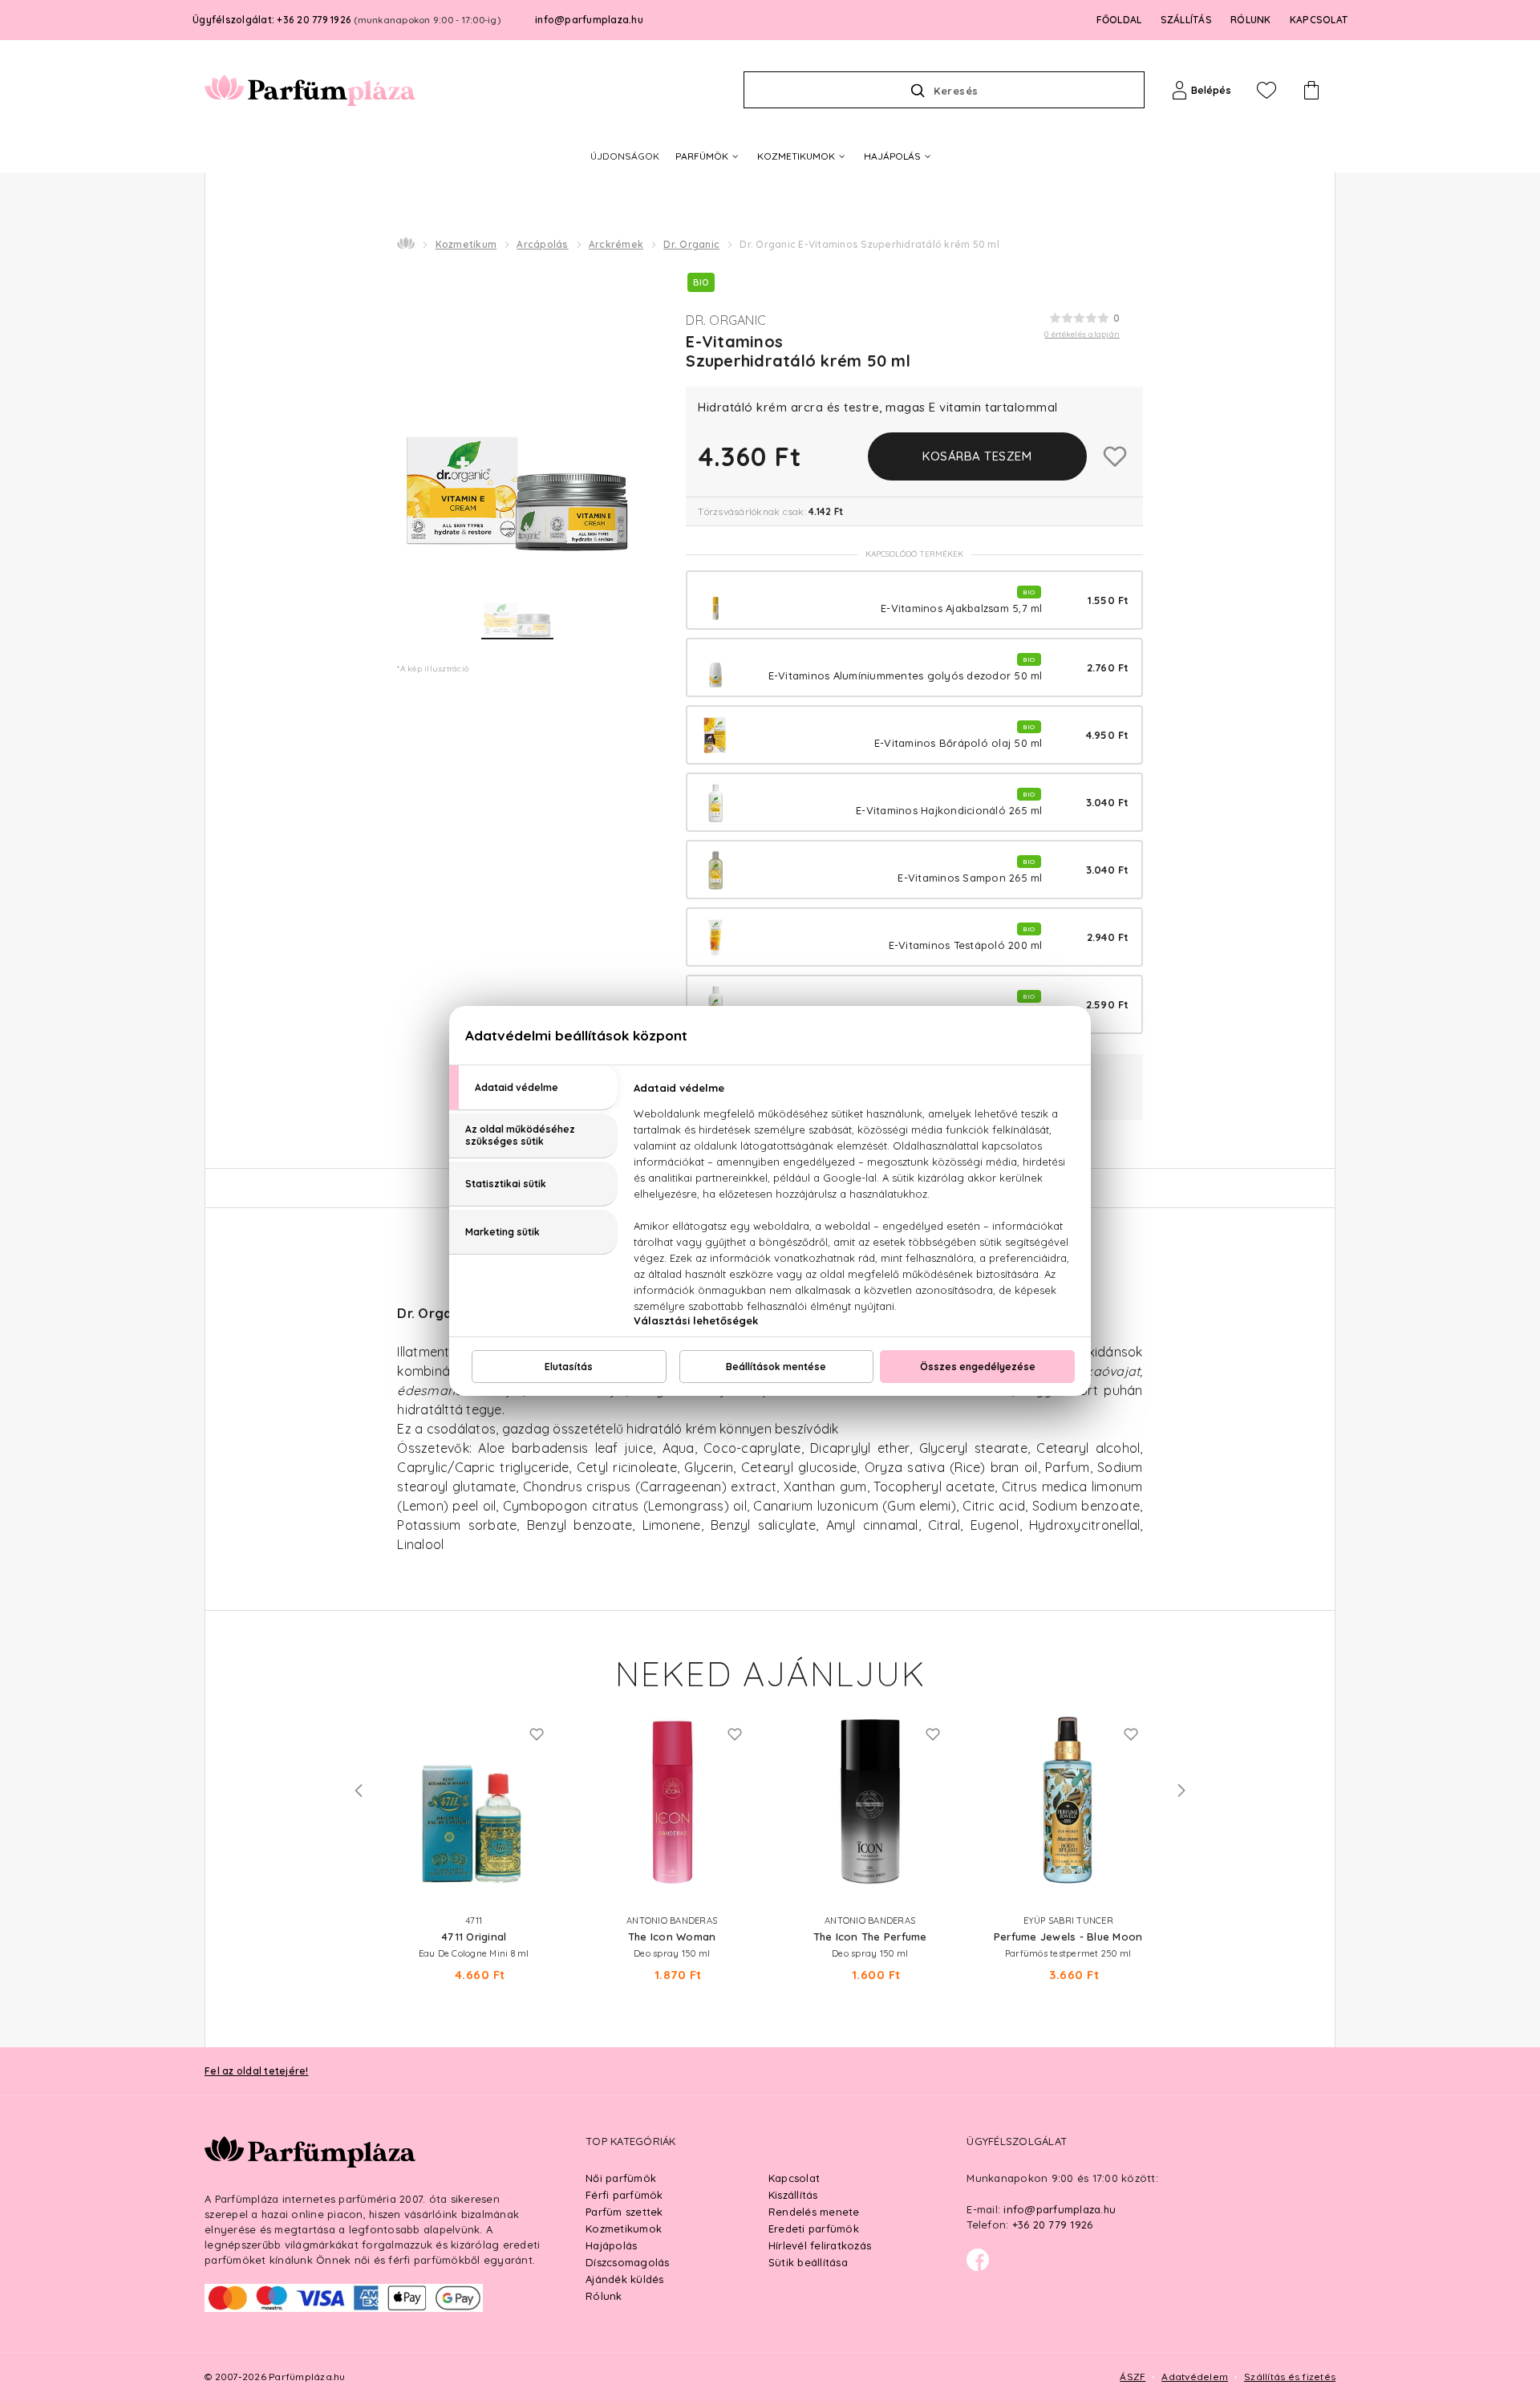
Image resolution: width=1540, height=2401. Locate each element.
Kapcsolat (794, 2178)
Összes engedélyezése (978, 1367)
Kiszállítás (793, 2195)
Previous (359, 1791)
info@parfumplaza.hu (589, 20)
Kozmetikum (466, 244)
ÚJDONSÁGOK (625, 156)
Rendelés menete (814, 2212)
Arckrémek (616, 244)
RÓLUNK (1251, 20)
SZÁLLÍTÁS (1186, 20)
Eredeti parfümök (814, 2229)
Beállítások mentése (776, 1367)
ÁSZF (1133, 2377)
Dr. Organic (691, 244)
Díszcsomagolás (628, 2262)
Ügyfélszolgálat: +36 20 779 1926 (346, 20)
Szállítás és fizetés (1290, 2377)
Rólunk (604, 2296)
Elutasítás (569, 1367)
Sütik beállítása (808, 2262)
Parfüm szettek (624, 2212)
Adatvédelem (1195, 2377)
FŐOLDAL (1119, 20)
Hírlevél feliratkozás (820, 2245)
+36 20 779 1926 (1053, 2225)
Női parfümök (621, 2178)
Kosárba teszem (977, 456)
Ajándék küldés (625, 2279)
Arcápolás (542, 244)
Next (1181, 1791)
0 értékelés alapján (1082, 334)
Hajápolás (611, 2245)
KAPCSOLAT (1319, 20)
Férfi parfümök (624, 2195)
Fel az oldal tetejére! (257, 2071)
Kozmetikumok (624, 2229)
